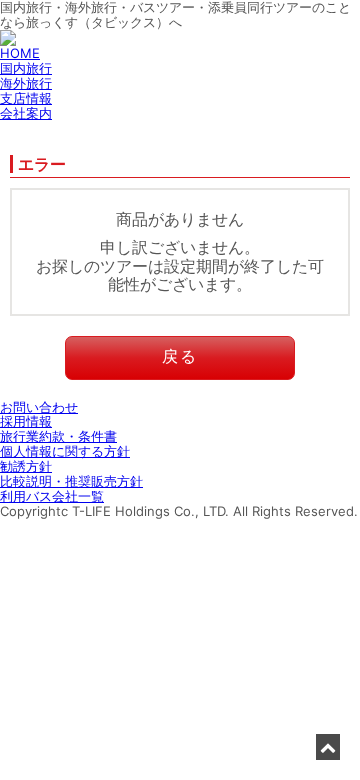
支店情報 (26, 98)
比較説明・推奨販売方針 (71, 481)
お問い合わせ (39, 407)
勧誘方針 (26, 466)
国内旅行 (26, 68)
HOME (20, 53)
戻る (180, 356)
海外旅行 (26, 83)
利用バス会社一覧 (52, 496)
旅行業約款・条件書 (58, 436)
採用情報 (26, 421)
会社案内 (26, 113)
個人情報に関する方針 (65, 451)
